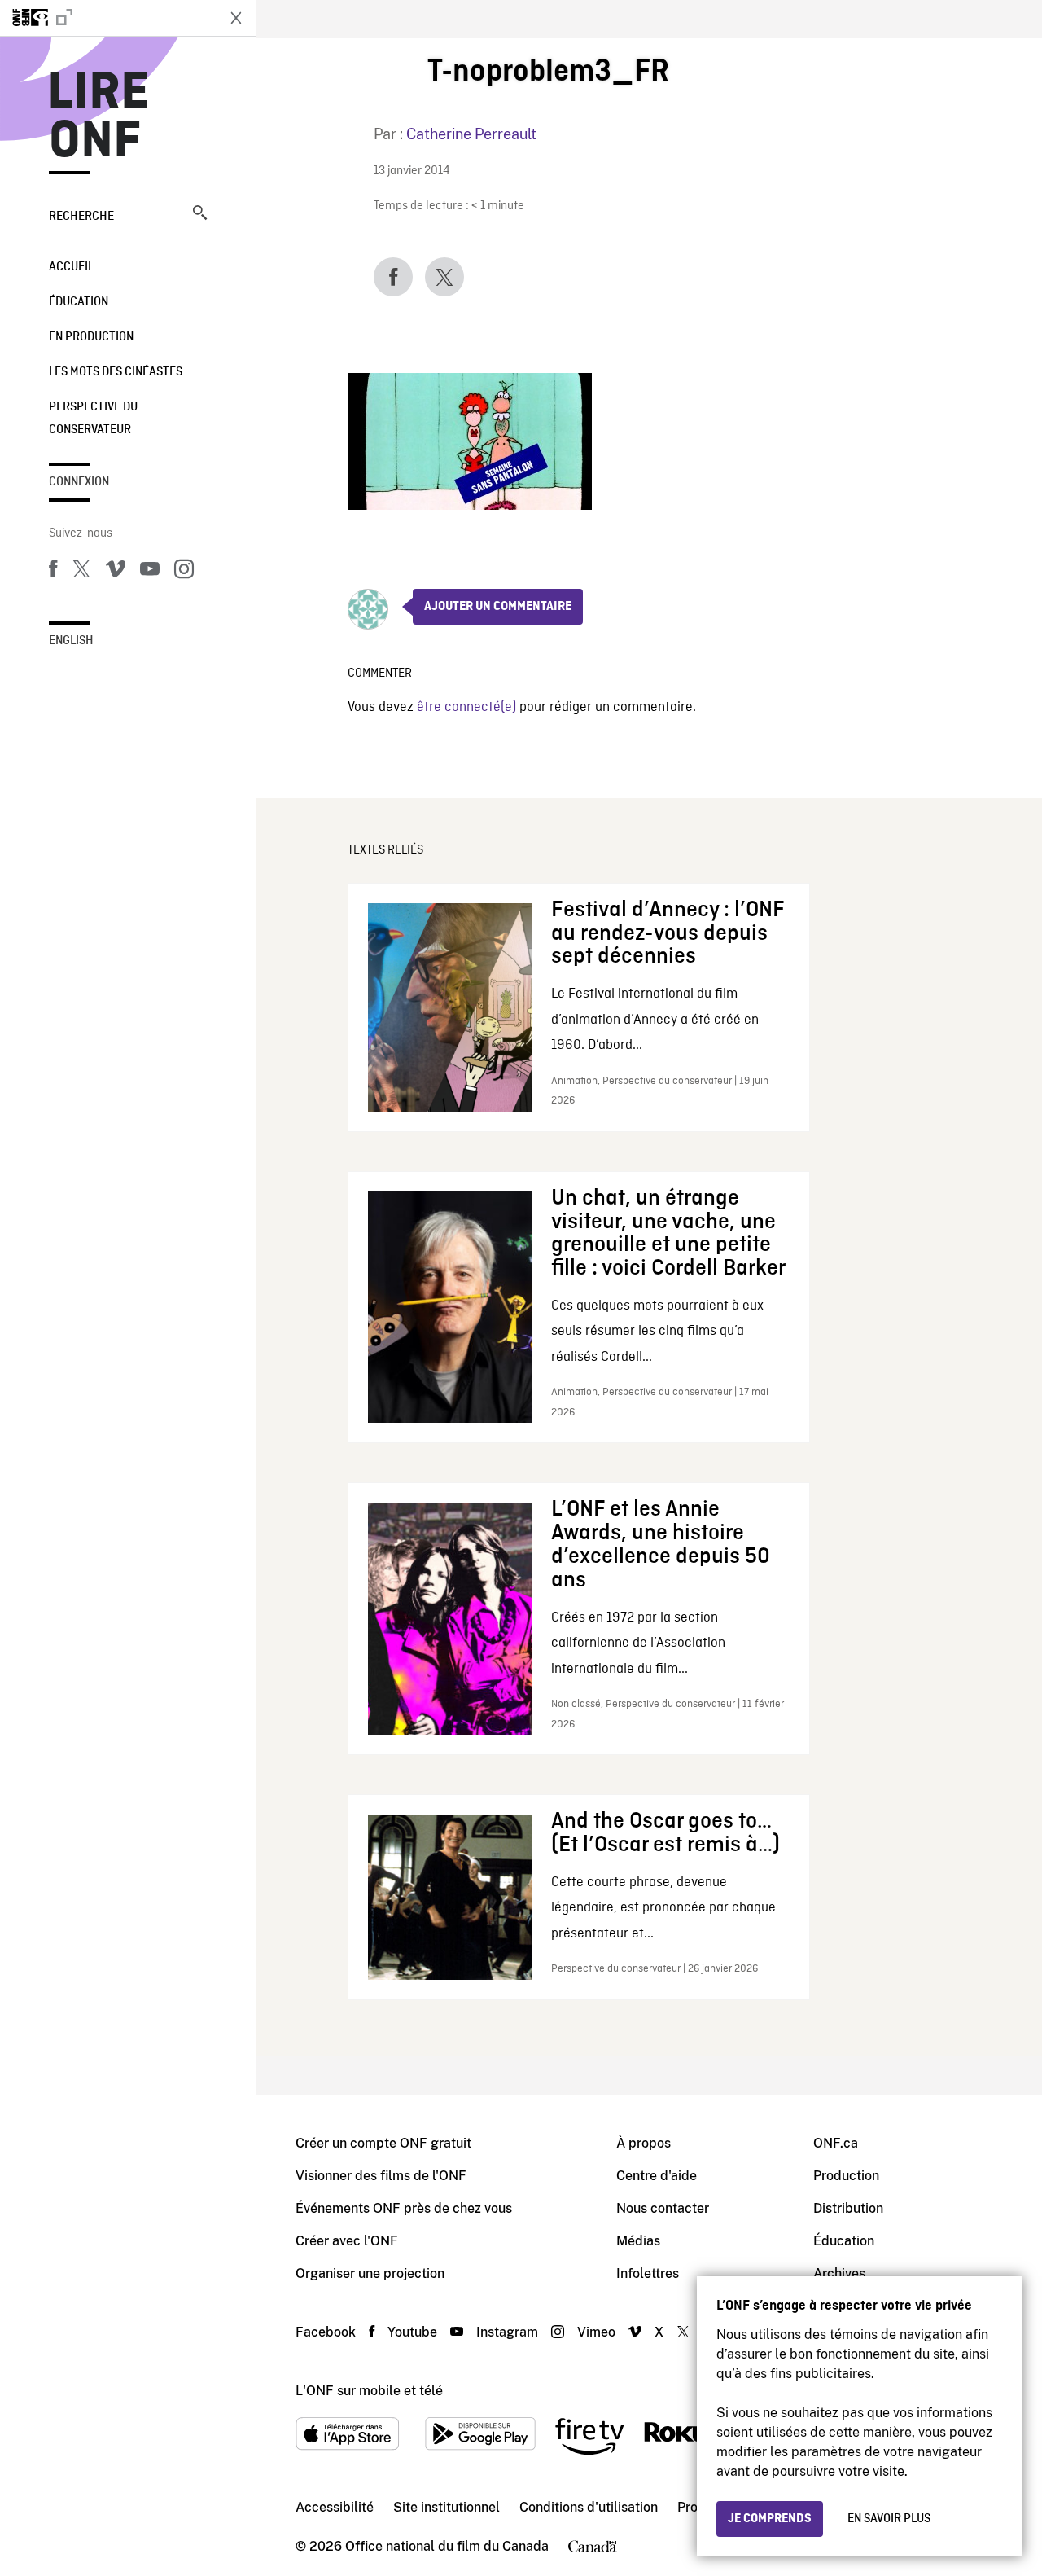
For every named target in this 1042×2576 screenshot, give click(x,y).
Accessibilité (335, 2507)
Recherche (81, 217)
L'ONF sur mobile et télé (369, 2391)
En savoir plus (889, 2519)
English (71, 641)
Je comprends (770, 2519)
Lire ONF (99, 117)
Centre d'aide (657, 2176)
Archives (839, 2273)
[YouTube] (150, 572)
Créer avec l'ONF (347, 2241)
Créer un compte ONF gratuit (383, 2143)
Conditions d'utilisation (589, 2507)
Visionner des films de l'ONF (381, 2176)
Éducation (79, 302)
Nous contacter (663, 2208)
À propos (644, 2143)
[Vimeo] (116, 572)
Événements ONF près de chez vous (404, 2208)
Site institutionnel (447, 2507)
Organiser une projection (370, 2273)
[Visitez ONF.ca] (107, 18)
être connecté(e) (466, 707)
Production (846, 2176)
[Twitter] (81, 572)
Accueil (71, 267)
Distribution (848, 2208)
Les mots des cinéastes (116, 372)
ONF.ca (836, 2143)
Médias (638, 2241)
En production (91, 337)
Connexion (79, 482)
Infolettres (648, 2273)
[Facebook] (53, 572)
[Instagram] (184, 572)
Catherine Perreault (471, 134)
